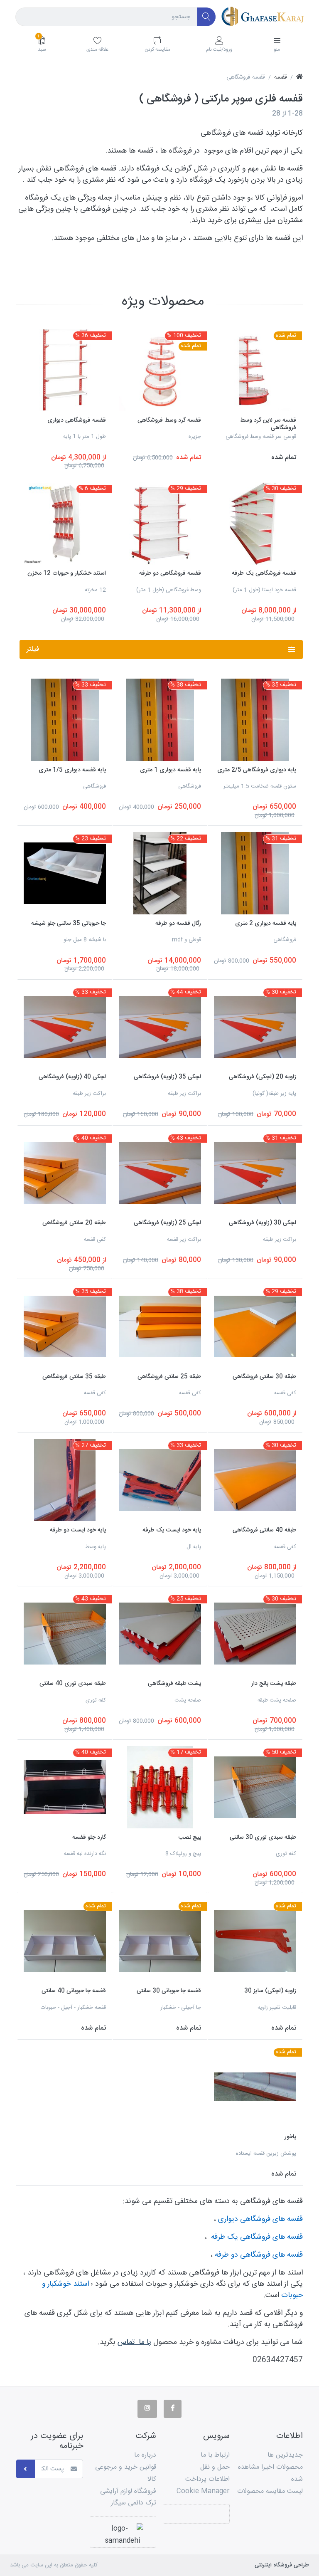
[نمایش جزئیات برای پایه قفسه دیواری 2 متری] (255, 873)
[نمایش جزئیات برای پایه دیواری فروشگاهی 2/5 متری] (255, 720)
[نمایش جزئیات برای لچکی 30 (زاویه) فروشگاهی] (255, 1173)
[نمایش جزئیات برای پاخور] (255, 2087)
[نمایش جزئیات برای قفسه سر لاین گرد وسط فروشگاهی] (255, 370)
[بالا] (299, 78)
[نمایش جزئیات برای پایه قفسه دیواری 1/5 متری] (65, 720)
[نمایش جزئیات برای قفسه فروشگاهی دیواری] (65, 370)
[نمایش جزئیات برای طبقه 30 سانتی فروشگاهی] (255, 1326)
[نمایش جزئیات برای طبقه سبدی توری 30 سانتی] (255, 1787)
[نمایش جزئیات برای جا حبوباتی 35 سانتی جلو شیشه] (65, 873)
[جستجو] (207, 17)
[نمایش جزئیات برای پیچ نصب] (160, 1787)
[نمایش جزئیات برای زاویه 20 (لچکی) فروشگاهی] (255, 1027)
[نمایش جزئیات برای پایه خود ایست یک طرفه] (160, 1480)
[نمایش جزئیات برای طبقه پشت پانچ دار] (255, 1634)
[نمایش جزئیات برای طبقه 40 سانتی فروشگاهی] (255, 1480)
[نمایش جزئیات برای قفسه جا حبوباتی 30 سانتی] (160, 1941)
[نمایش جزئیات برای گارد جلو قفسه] (65, 1787)
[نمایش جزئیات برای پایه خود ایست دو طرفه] (65, 1480)
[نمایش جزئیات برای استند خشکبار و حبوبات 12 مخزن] (65, 524)
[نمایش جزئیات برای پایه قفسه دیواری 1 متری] (160, 720)
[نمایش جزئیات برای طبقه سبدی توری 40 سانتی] (65, 1634)
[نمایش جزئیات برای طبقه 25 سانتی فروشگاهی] (160, 1326)
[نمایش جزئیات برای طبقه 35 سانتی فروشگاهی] (65, 1326)
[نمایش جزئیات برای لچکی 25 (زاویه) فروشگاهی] (160, 1173)
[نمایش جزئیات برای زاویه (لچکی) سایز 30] (255, 1941)
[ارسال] (26, 2469)
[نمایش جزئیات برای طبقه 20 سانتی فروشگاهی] (65, 1173)
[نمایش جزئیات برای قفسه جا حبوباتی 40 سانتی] (65, 1941)
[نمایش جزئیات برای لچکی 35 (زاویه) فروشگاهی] (160, 1027)
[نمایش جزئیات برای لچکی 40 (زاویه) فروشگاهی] (65, 1027)
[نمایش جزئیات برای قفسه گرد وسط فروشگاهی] (160, 370)
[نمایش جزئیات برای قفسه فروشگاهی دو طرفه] (160, 524)
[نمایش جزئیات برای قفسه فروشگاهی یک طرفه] (255, 524)
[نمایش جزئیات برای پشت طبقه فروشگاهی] (160, 1634)
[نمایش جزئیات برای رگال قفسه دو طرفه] (160, 873)
